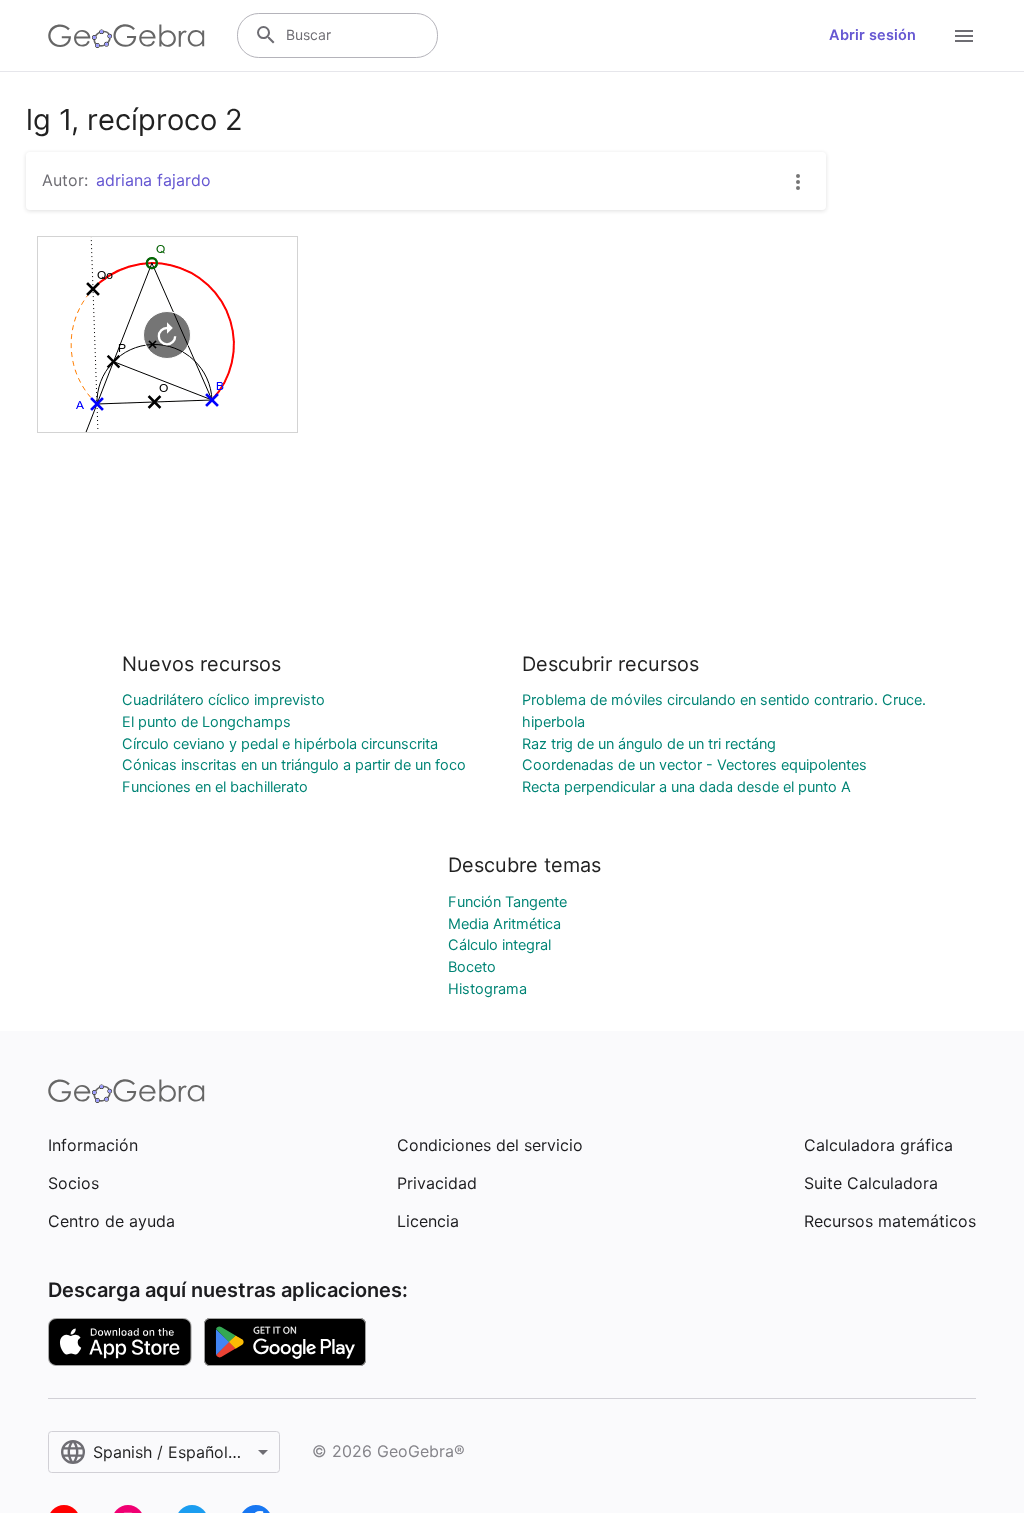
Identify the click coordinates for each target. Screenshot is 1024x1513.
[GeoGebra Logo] (126, 36)
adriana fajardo (153, 180)
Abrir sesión (872, 35)
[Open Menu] (964, 36)
